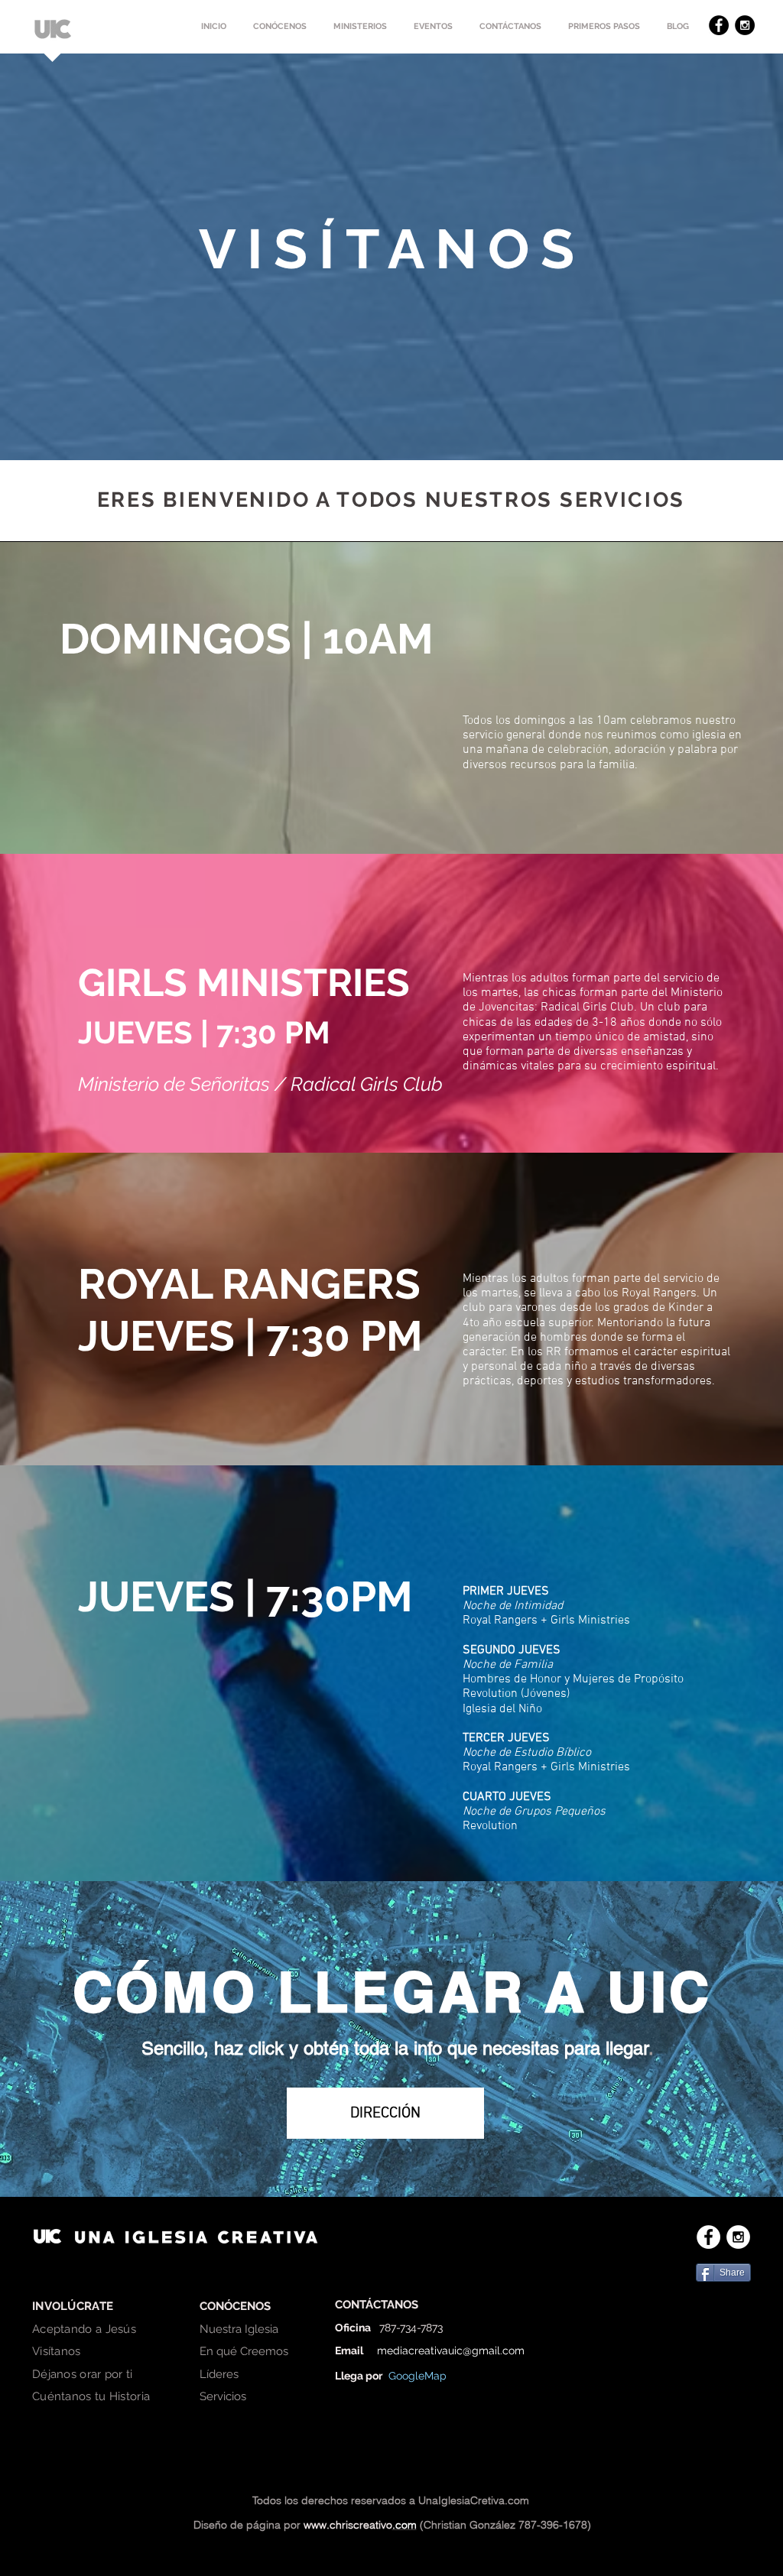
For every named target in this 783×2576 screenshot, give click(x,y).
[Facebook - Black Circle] (719, 25)
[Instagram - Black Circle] (745, 25)
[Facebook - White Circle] (708, 2237)
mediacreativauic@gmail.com (451, 2351)
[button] (279, 27)
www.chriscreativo (348, 2525)
